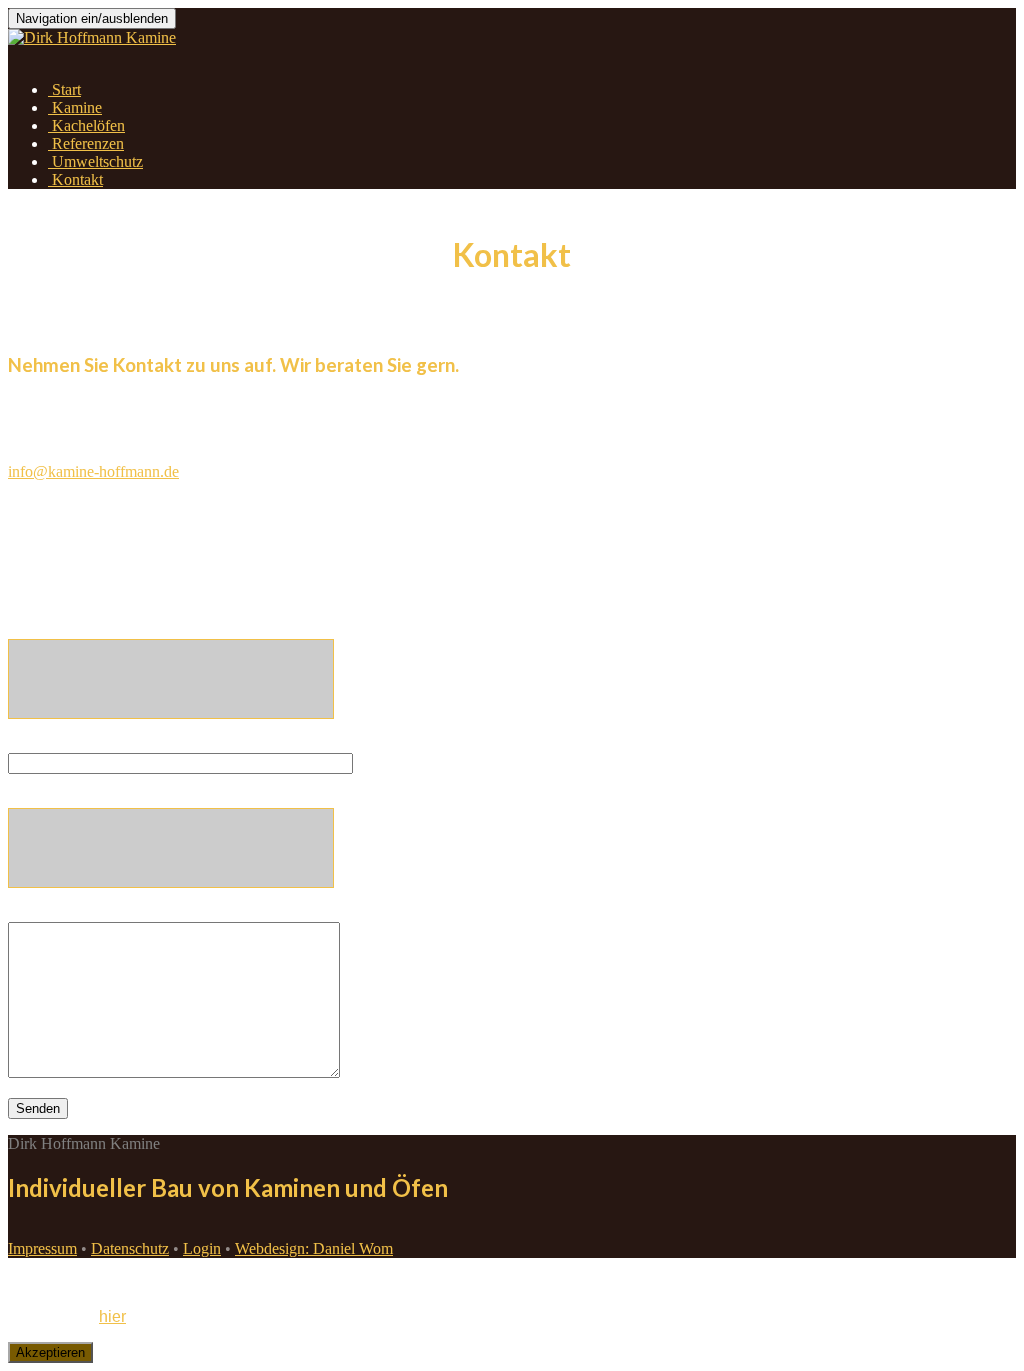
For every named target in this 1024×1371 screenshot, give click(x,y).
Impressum (42, 1248)
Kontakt (75, 179)
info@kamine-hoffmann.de (93, 471)
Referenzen (86, 143)
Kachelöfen (86, 125)
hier (112, 1316)
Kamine (75, 107)
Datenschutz (130, 1248)
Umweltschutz (95, 161)
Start (64, 89)
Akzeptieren (50, 1352)
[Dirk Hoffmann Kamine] (92, 37)
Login (202, 1248)
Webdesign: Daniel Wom (314, 1248)
